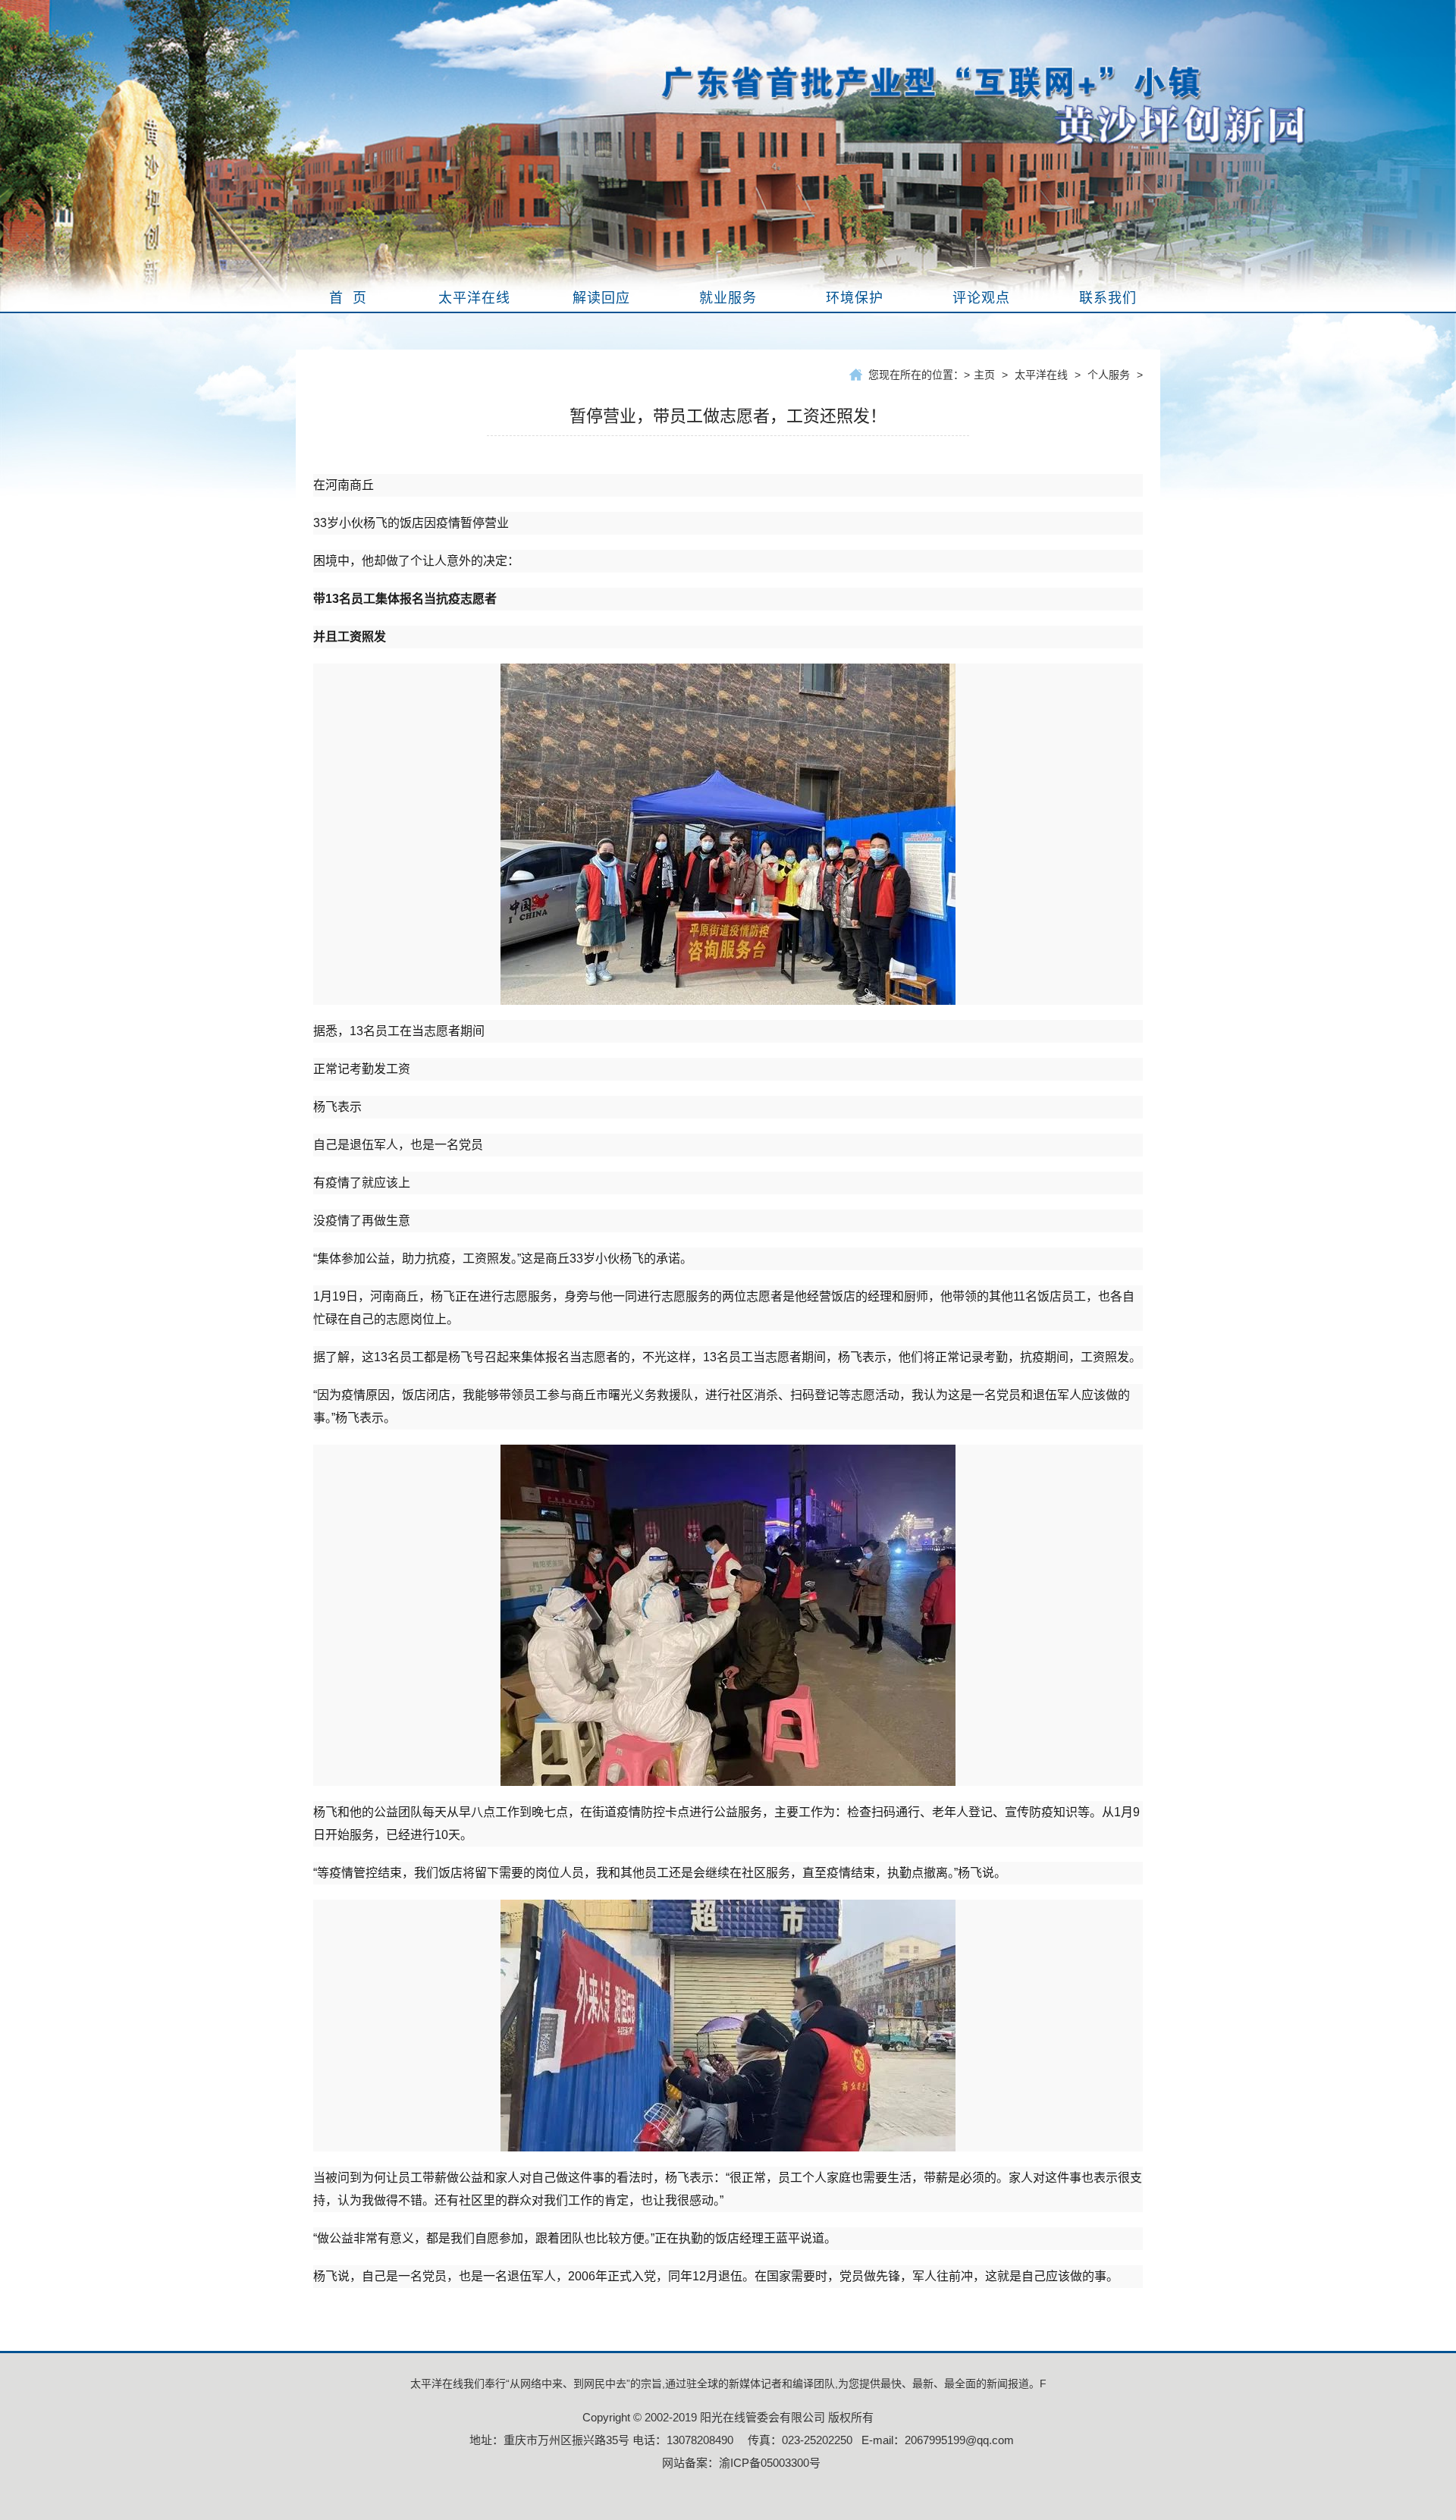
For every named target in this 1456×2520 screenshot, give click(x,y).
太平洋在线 (1041, 375)
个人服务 (1109, 375)
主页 (984, 375)
